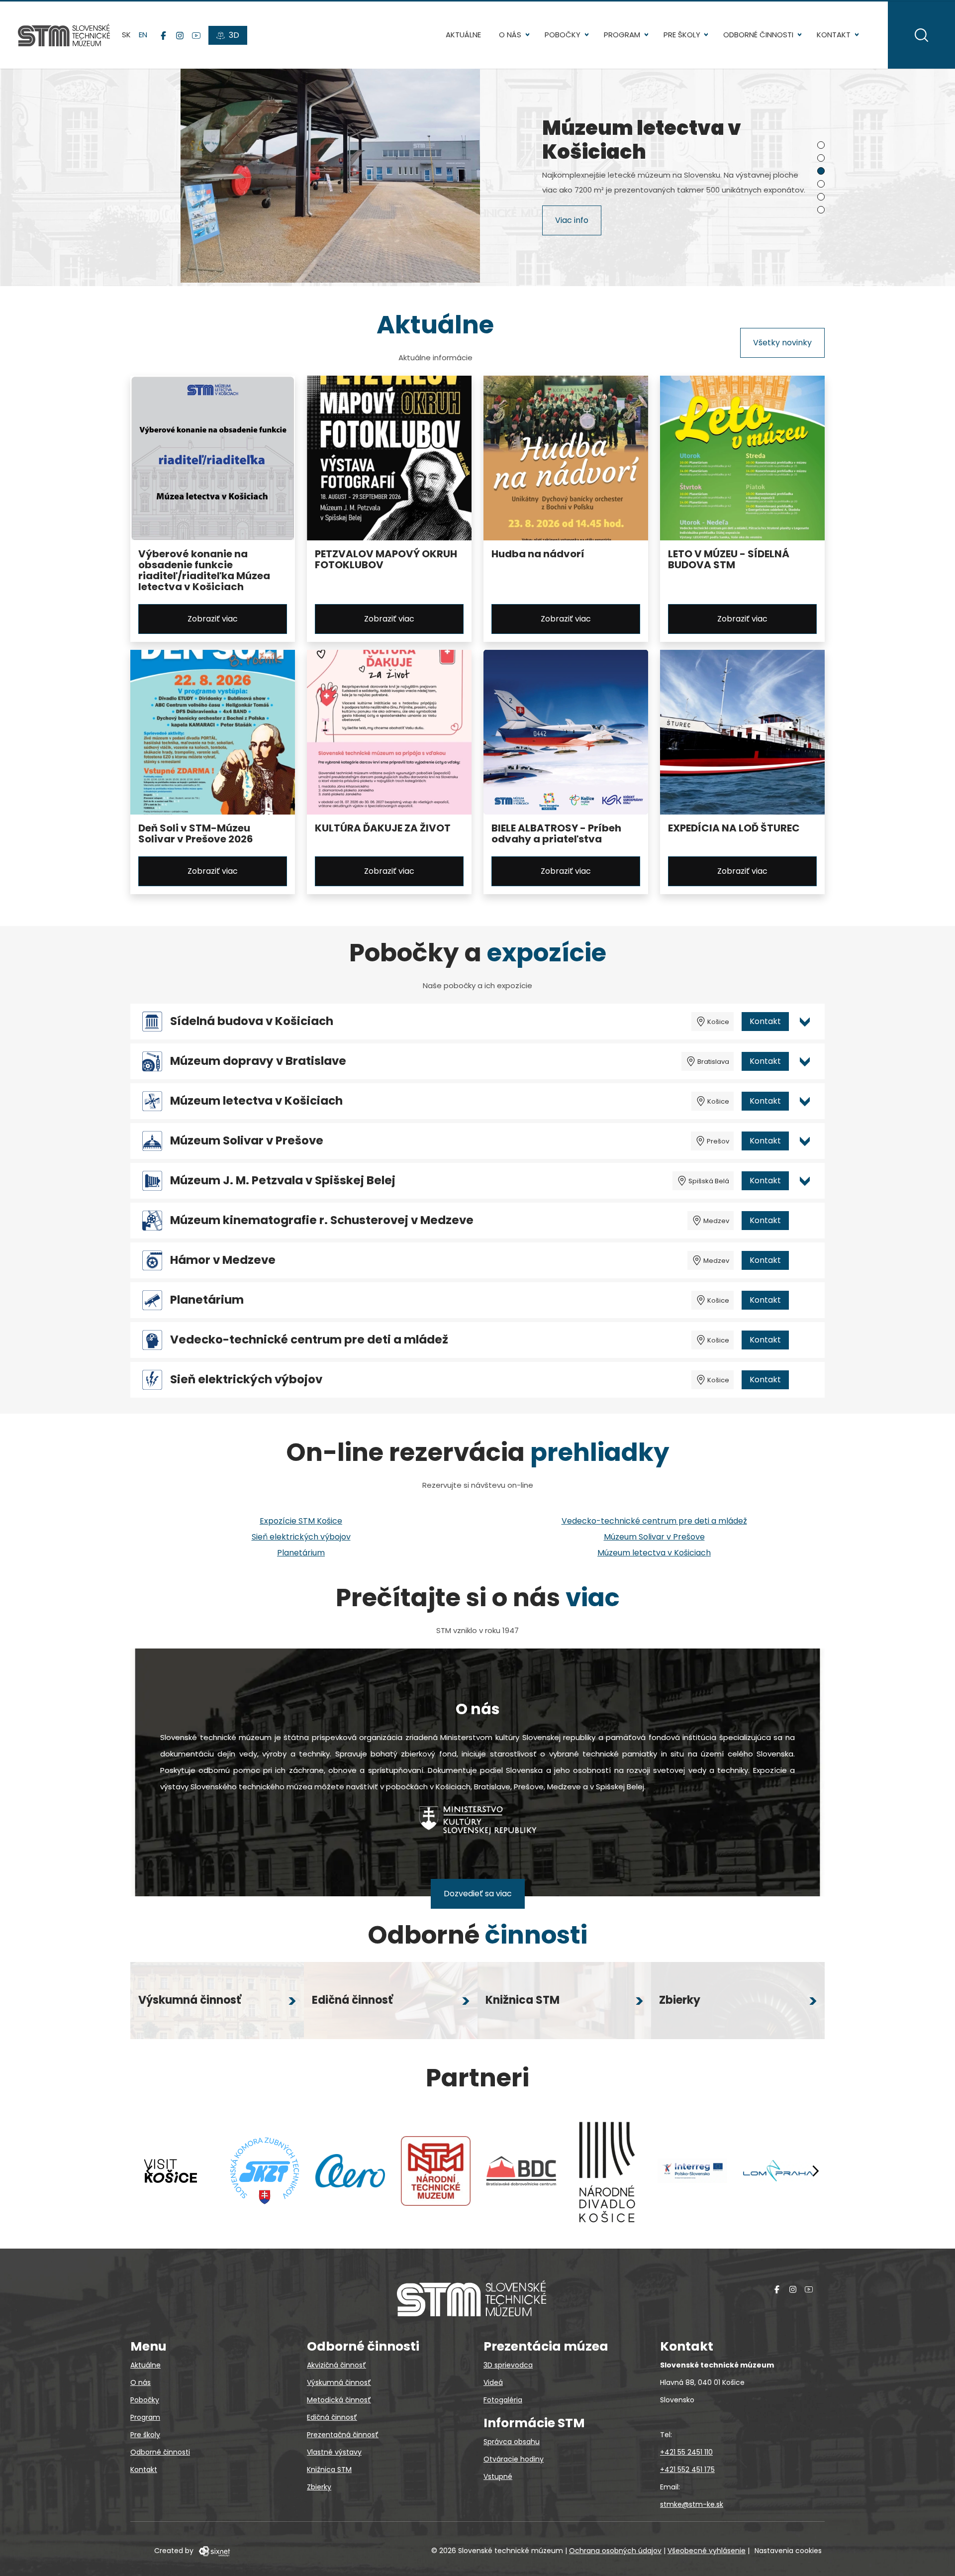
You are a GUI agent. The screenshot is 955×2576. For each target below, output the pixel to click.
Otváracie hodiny (514, 2459)
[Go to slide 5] (821, 197)
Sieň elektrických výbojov (246, 1380)
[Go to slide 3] (821, 171)
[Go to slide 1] (821, 145)
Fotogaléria (503, 2400)
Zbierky (319, 2487)
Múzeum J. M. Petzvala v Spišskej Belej (283, 1181)
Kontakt (834, 35)
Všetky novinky (782, 343)
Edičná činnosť (332, 2417)
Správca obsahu (512, 2442)
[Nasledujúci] (815, 2171)
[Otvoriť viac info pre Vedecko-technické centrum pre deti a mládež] (805, 1340)
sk (126, 35)
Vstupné (498, 2476)
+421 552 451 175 (687, 2470)
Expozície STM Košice (301, 1521)
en (143, 35)
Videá (493, 2382)
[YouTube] (196, 35)
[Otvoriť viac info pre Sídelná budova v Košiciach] (805, 1022)
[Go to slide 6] (821, 210)
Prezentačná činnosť (343, 2435)
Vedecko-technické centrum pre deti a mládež (309, 1340)
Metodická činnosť (339, 2400)
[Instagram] (180, 35)
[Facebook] (163, 35)
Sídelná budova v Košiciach (252, 1021)
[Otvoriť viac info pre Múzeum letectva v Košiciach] (805, 1101)
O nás (510, 35)
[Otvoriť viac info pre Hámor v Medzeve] (805, 1260)
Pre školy (682, 35)
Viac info (572, 220)
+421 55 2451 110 (686, 2452)
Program (622, 35)
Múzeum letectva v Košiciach (256, 1101)
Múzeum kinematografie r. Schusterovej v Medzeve (322, 1220)
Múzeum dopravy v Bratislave (258, 1061)
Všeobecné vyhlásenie (707, 2551)
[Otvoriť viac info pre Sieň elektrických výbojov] (805, 1380)
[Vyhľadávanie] (921, 35)
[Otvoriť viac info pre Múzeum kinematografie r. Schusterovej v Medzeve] (805, 1221)
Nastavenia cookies (788, 2551)
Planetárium (207, 1300)
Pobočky (563, 35)
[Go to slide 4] (821, 184)
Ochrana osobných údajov (615, 2551)
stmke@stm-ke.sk (692, 2504)
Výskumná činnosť (339, 2382)
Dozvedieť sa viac (478, 1894)
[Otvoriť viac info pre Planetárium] (805, 1300)
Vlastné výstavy (334, 2452)
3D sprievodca (508, 2365)
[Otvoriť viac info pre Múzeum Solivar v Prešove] (805, 1141)
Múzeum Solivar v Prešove (247, 1141)
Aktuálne (463, 35)
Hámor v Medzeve (223, 1260)
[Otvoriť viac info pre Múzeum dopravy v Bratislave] (805, 1061)
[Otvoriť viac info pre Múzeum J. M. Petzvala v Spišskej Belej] (805, 1181)
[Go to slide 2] (821, 158)
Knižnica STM (329, 2470)
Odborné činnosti (758, 35)
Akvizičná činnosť (336, 2365)
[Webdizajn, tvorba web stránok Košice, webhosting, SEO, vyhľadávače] (214, 2551)
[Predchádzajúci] (150, 2171)
